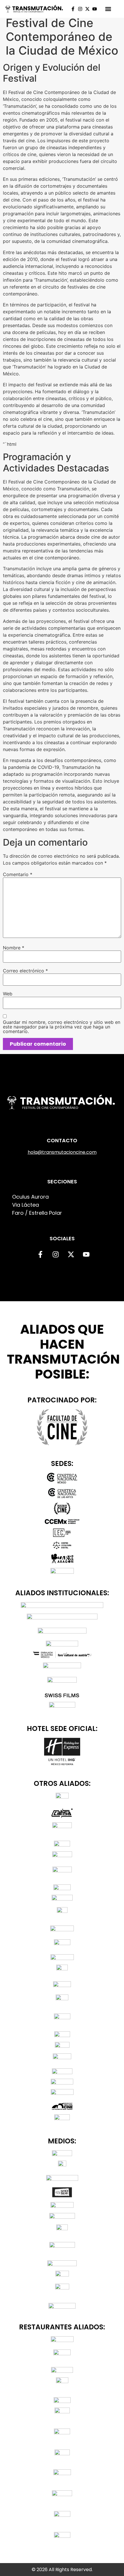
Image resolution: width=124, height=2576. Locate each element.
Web (8, 994)
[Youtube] (95, 9)
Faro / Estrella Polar (37, 1213)
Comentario (18, 874)
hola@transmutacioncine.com (62, 1152)
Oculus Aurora (30, 1197)
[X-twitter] (87, 9)
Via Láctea (26, 1205)
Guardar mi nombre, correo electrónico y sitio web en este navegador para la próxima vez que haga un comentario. (62, 1027)
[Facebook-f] (73, 9)
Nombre (14, 948)
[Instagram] (80, 9)
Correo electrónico (25, 971)
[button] (108, 9)
